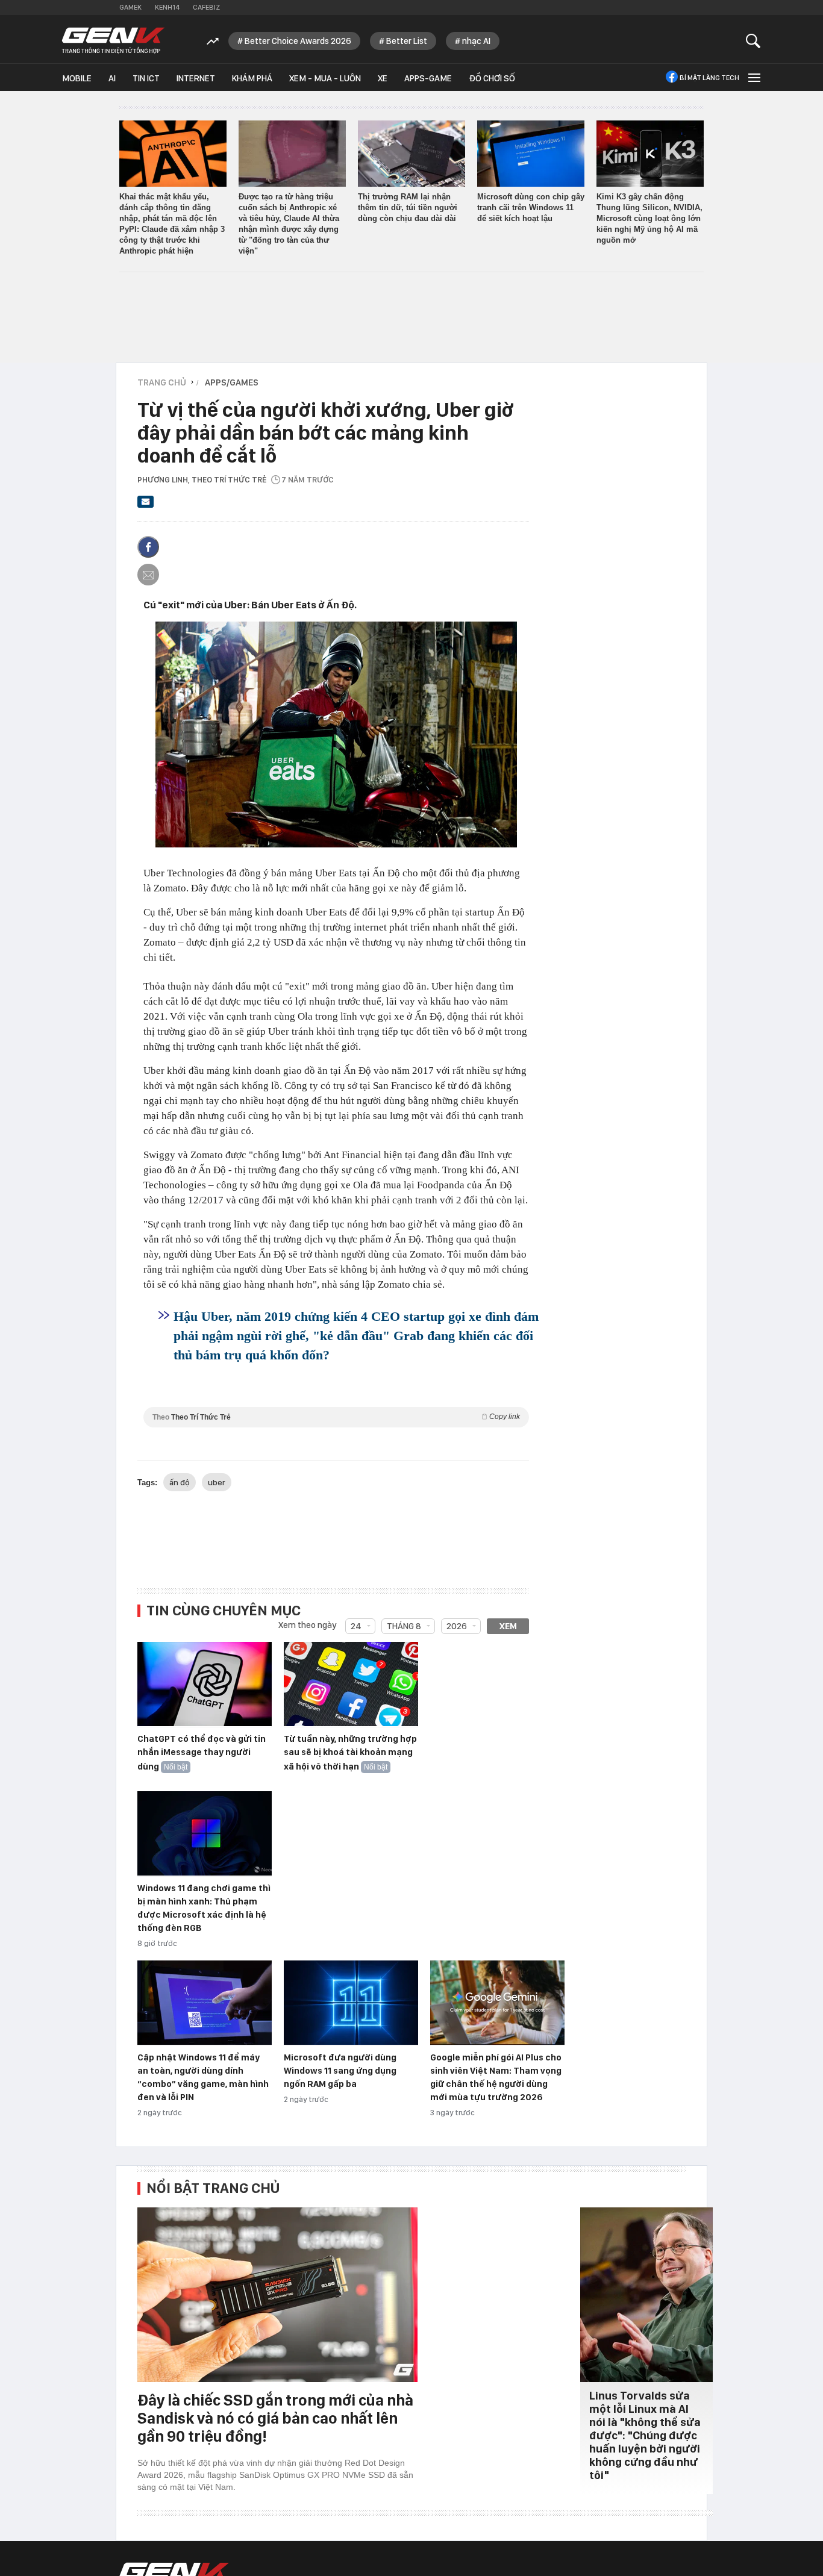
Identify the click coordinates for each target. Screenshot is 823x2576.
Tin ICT (146, 78)
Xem (508, 1626)
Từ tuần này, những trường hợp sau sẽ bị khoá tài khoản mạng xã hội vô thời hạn (350, 1753)
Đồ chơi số (492, 78)
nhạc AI (476, 41)
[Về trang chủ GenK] (113, 41)
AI (112, 78)
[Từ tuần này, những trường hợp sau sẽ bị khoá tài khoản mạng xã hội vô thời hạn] (351, 1685)
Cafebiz (206, 7)
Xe (383, 78)
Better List (407, 41)
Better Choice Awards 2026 (298, 41)
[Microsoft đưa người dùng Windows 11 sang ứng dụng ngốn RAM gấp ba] (351, 2003)
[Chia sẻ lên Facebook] (148, 547)
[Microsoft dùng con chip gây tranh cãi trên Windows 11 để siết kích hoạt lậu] (531, 154)
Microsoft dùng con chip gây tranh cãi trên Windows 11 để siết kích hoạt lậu (531, 207)
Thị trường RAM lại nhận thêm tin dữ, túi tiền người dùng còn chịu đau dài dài (408, 207)
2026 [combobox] (457, 1626)
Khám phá (252, 78)
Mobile (77, 78)
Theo (336, 1417)
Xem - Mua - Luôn (325, 78)
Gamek (130, 7)
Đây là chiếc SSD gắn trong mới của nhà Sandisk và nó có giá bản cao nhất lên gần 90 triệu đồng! (275, 2418)
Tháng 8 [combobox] (404, 1626)
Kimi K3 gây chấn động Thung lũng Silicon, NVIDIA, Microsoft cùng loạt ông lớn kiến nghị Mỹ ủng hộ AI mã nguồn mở (649, 218)
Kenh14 (167, 7)
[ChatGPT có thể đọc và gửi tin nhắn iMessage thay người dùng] (205, 1685)
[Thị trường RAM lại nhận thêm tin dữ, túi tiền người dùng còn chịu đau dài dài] (411, 154)
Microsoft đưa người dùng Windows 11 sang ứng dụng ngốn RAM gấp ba (340, 2071)
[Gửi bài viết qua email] (146, 505)
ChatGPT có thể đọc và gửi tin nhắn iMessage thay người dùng (202, 1753)
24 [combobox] (356, 1626)
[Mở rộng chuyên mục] (753, 77)
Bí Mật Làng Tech (709, 78)
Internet (196, 78)
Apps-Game (428, 78)
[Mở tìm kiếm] (753, 41)
